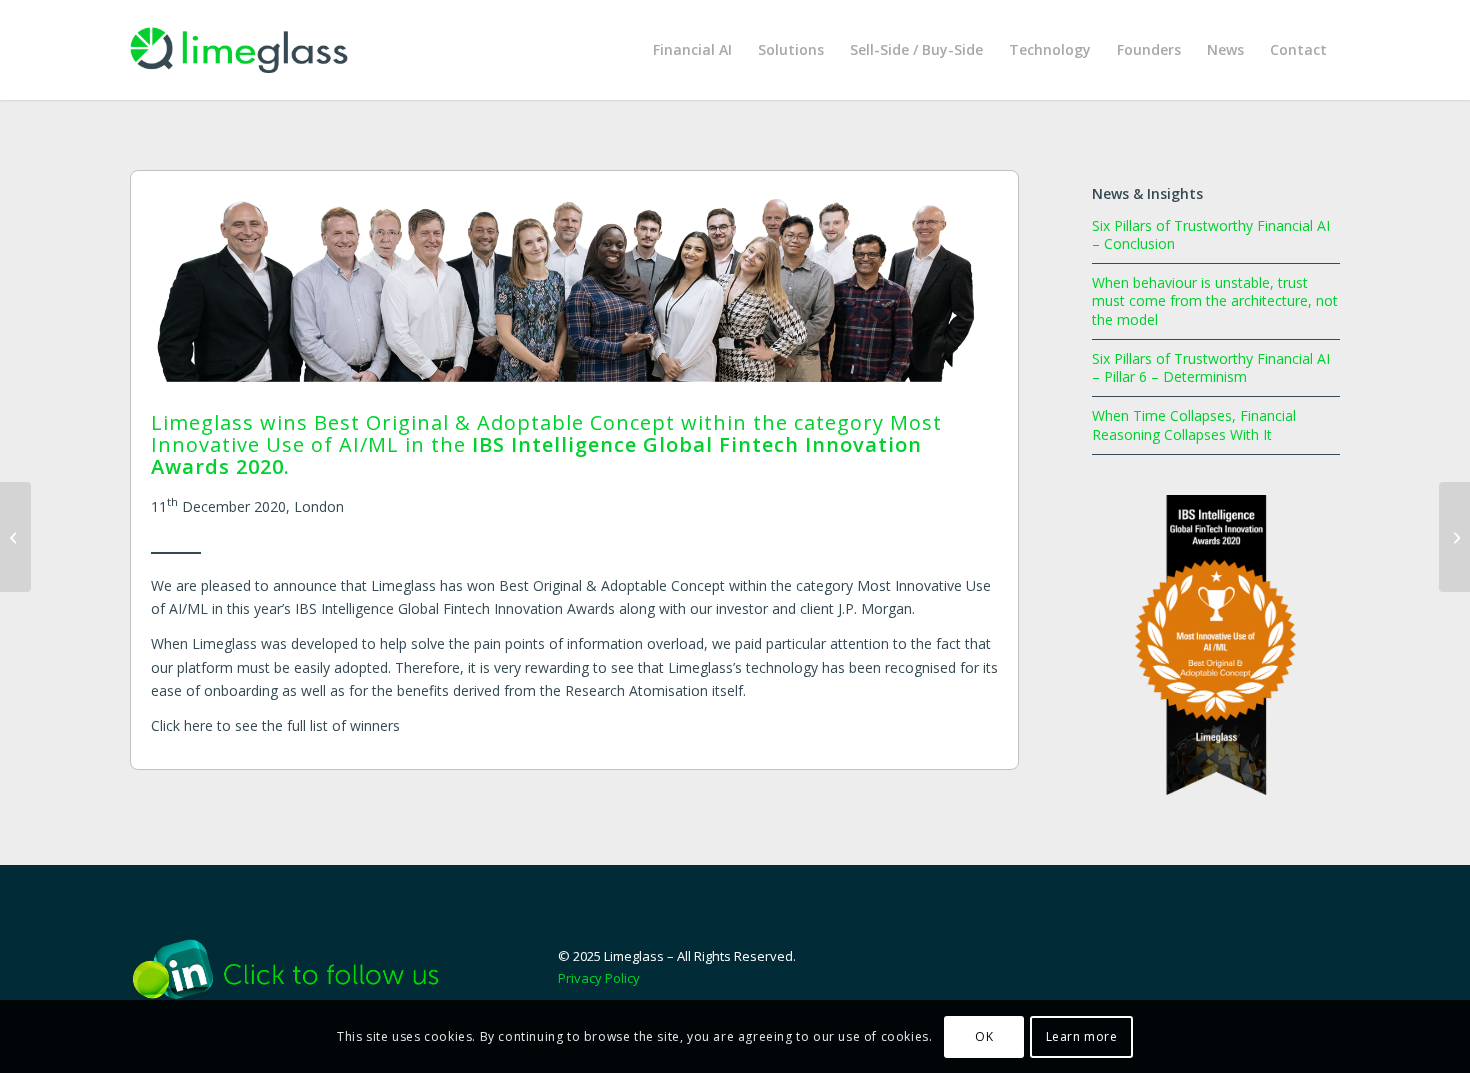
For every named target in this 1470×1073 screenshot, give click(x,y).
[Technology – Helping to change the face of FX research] (15, 537)
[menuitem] (692, 50)
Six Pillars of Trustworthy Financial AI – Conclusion (1211, 234)
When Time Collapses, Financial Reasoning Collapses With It (1194, 424)
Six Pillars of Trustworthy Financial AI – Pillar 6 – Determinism (1211, 367)
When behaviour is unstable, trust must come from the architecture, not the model (1215, 300)
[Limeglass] (239, 50)
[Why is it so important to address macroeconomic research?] (1454, 537)
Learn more (1082, 1035)
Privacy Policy (599, 978)
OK (984, 1035)
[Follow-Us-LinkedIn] (300, 969)
